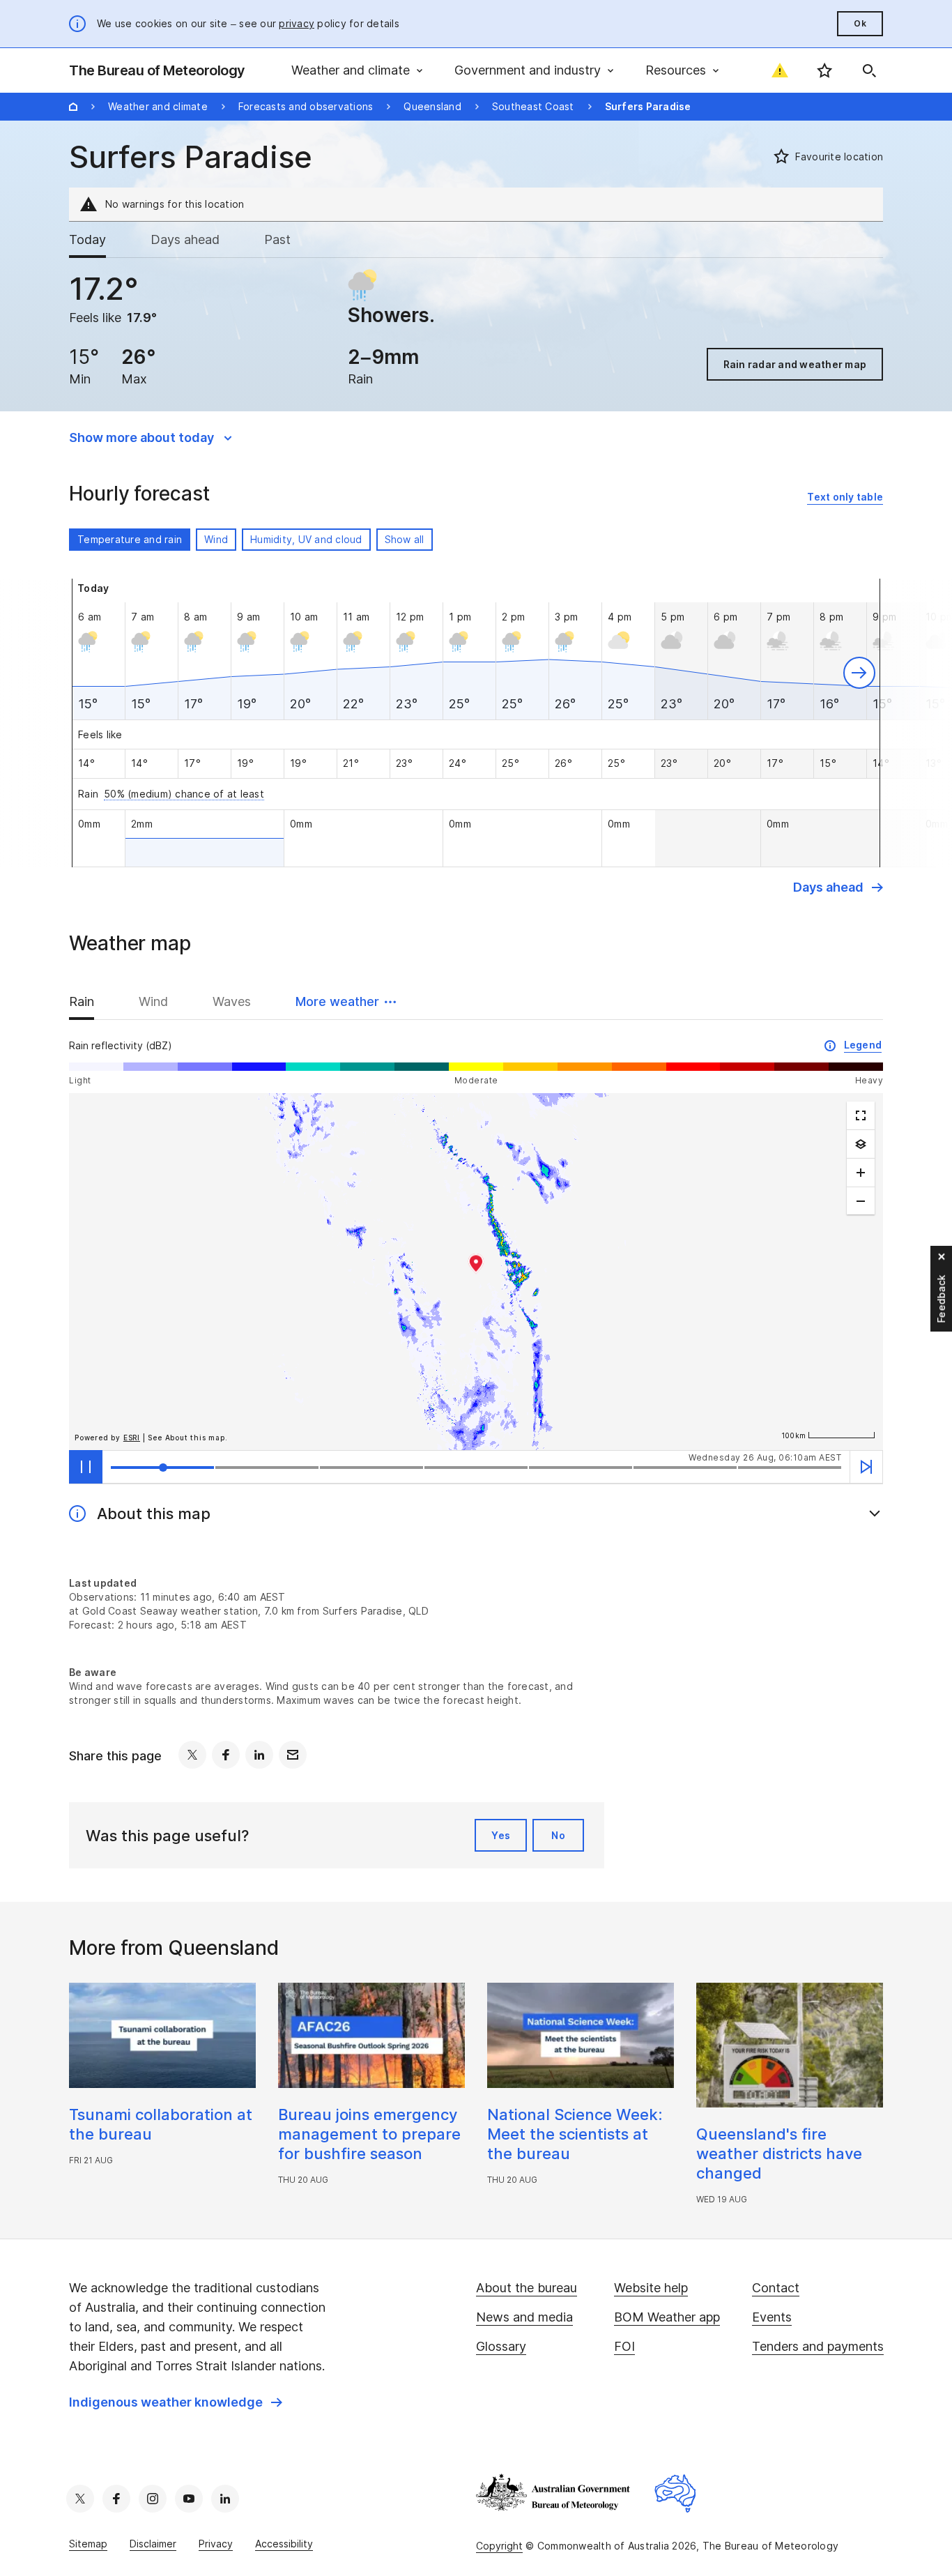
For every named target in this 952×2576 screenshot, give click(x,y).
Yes (501, 1835)
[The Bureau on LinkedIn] (225, 2499)
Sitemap (88, 2544)
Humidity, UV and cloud (306, 539)
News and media (524, 2317)
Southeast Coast (533, 106)
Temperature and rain (130, 539)
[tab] (99, 240)
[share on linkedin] (259, 1755)
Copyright (499, 2546)
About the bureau (527, 2288)
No (558, 1835)
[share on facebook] (226, 1755)
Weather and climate (158, 106)
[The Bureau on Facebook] (116, 2499)
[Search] (869, 70)
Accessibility (284, 2544)
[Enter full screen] (861, 1115)
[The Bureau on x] (80, 2499)
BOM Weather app (667, 2317)
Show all (405, 539)
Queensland (432, 106)
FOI (624, 2346)
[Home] (73, 107)
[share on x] (192, 1755)
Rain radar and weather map (795, 364)
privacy (297, 23)
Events (772, 2317)
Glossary (501, 2346)
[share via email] (293, 1755)
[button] (859, 673)
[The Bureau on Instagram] (153, 2499)
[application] (476, 1272)
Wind (216, 539)
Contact (776, 2288)
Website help (651, 2288)
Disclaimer (153, 2544)
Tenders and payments (818, 2346)
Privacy (216, 2544)
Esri (132, 1438)
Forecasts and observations (306, 106)
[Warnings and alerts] (780, 70)
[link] (845, 497)
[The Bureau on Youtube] (189, 2499)
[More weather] (861, 1144)
